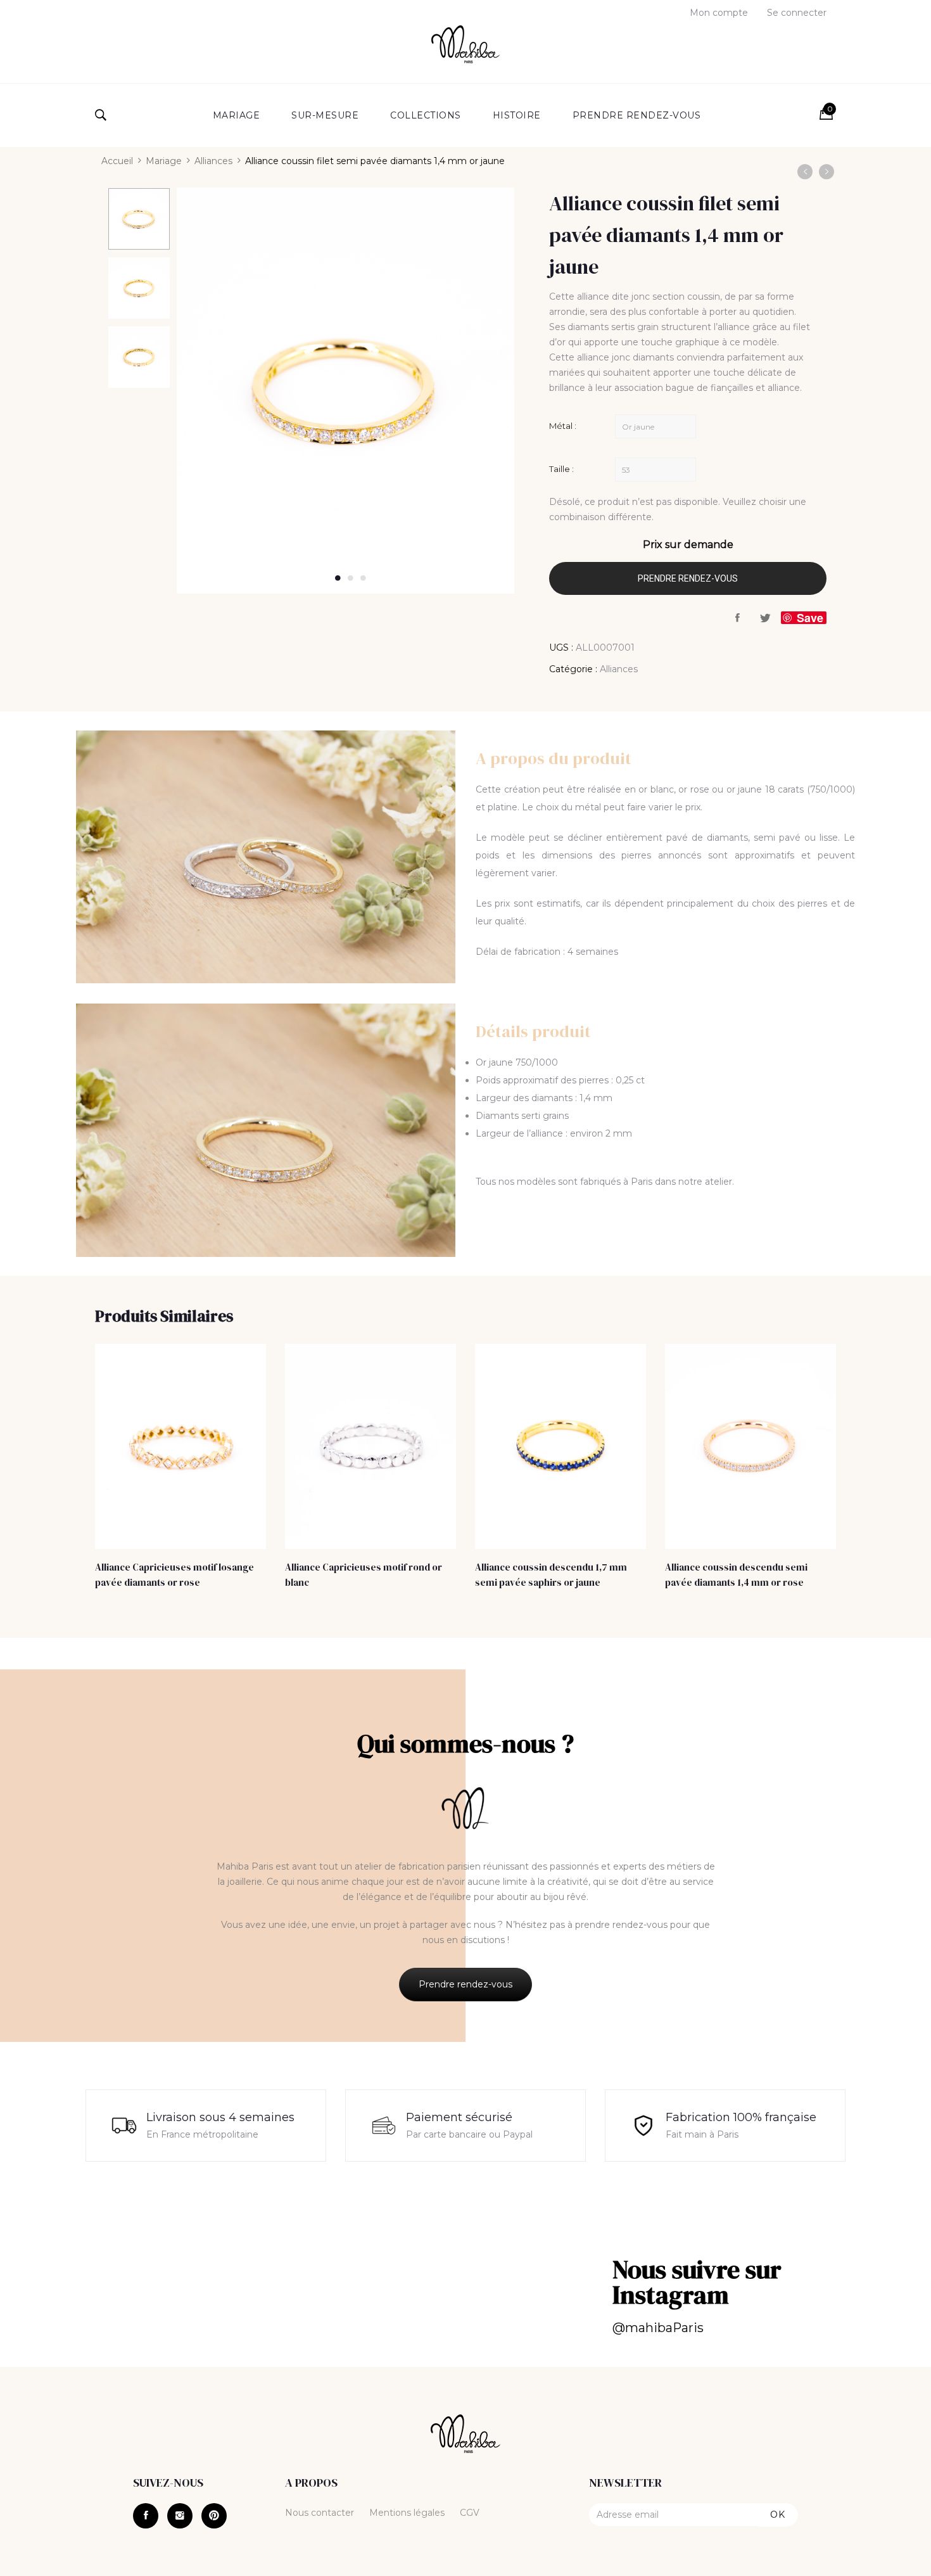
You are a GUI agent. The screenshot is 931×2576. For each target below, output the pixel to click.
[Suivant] (826, 172)
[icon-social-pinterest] (214, 2516)
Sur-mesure (325, 115)
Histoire (517, 115)
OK (778, 2515)
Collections (426, 115)
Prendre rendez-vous (637, 115)
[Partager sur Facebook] (738, 618)
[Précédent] (805, 172)
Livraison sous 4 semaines (220, 2117)
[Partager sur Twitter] (766, 618)
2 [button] (350, 578)
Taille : (561, 469)
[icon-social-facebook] (146, 2516)
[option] (139, 220)
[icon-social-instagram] (180, 2516)
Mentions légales (407, 2513)
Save (810, 618)
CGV (470, 2513)
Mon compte (719, 13)
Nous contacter (320, 2513)
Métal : (563, 426)
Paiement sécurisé (459, 2117)
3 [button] (363, 578)
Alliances (213, 161)
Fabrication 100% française (741, 2117)
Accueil (117, 161)
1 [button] (338, 578)
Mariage (237, 115)
